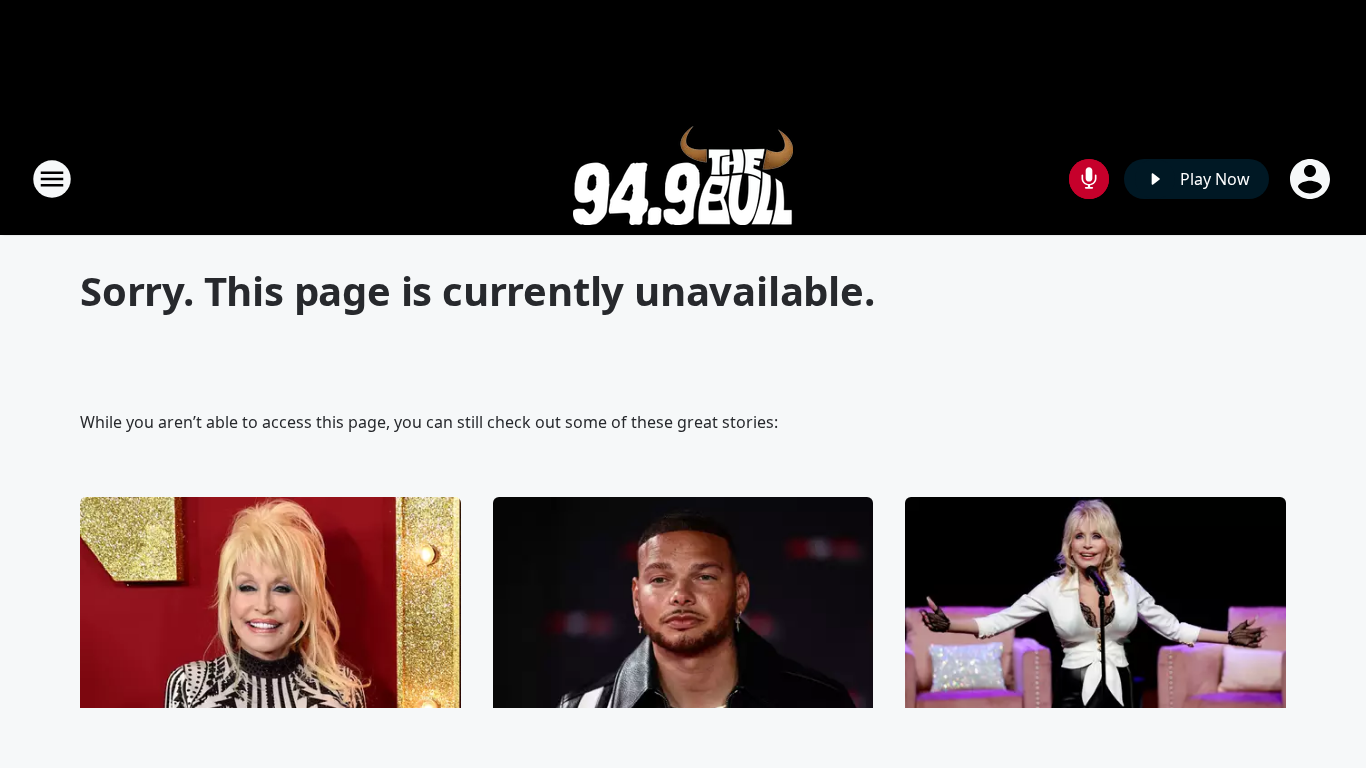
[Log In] (1312, 179)
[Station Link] (683, 178)
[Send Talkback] (1089, 179)
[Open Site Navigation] (52, 179)
